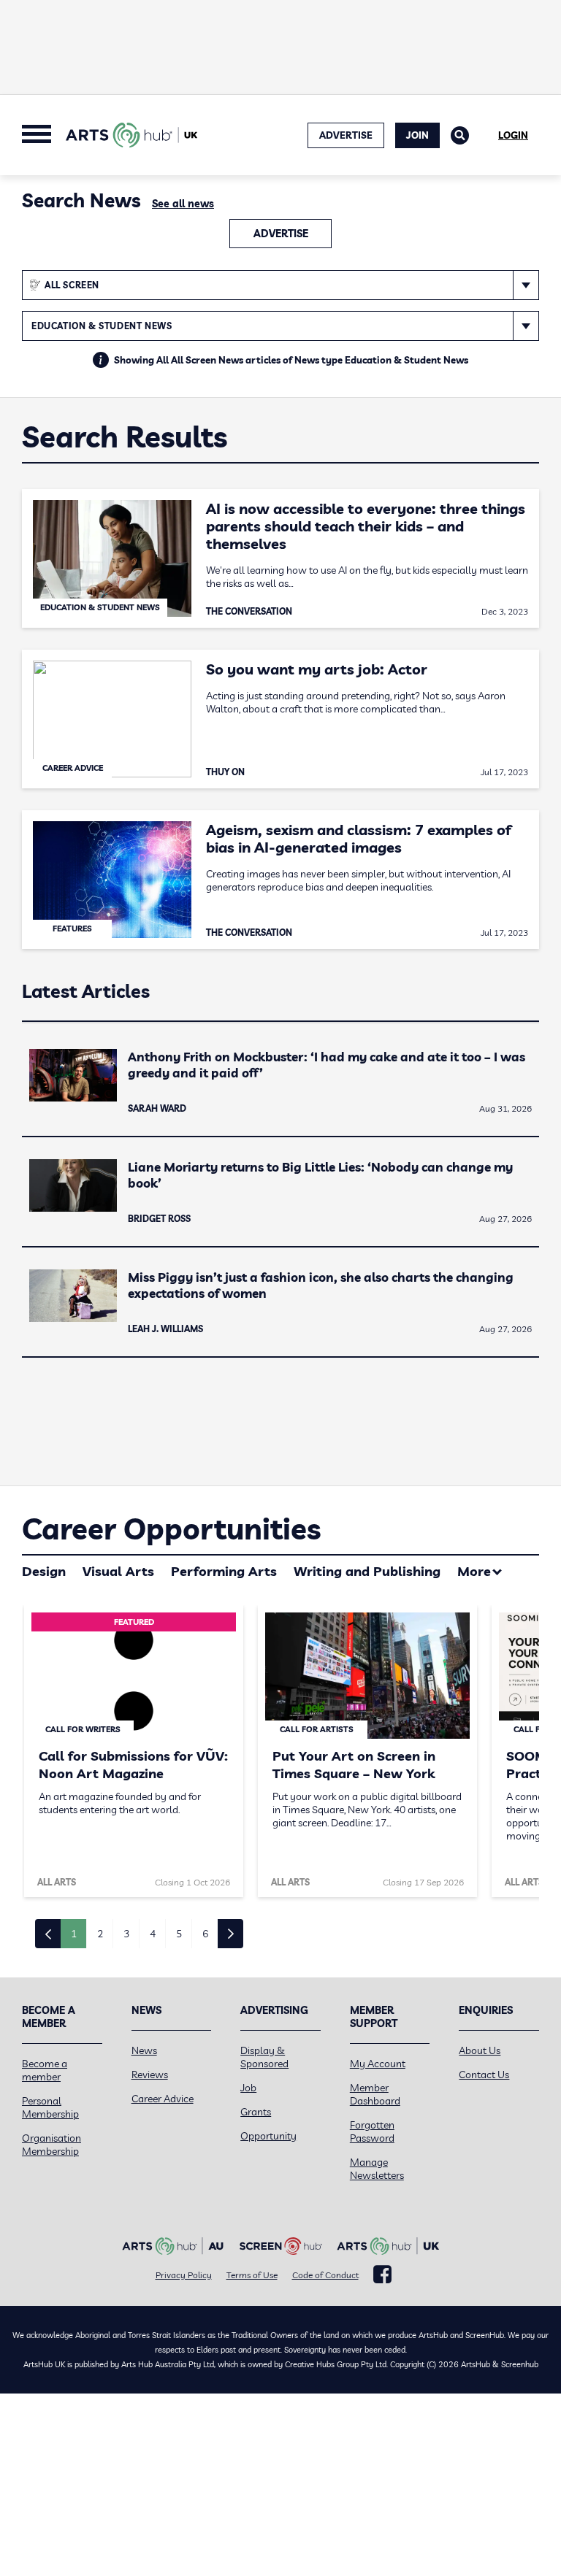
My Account (378, 2064)
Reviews (150, 2075)
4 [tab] (153, 1934)
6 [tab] (205, 1934)
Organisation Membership (51, 2145)
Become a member (45, 2070)
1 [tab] (74, 1934)
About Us (480, 2050)
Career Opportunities (171, 1529)
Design (44, 1571)
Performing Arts (224, 1571)
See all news (183, 204)
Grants (256, 2112)
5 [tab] (179, 1934)
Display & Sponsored (264, 2057)
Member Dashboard (375, 2094)
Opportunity (268, 2136)
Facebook (382, 2275)
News (144, 2050)
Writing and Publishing (367, 1571)
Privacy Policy (184, 2275)
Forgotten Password (372, 2131)
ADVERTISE (346, 135)
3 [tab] (126, 1934)
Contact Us (484, 2075)
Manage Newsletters (377, 2169)
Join (417, 135)
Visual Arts (118, 1571)
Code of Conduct (325, 2275)
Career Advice (163, 2099)
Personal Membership (50, 2107)
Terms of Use (252, 2275)
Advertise (281, 234)
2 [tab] (100, 1934)
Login (513, 135)
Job (248, 2088)
